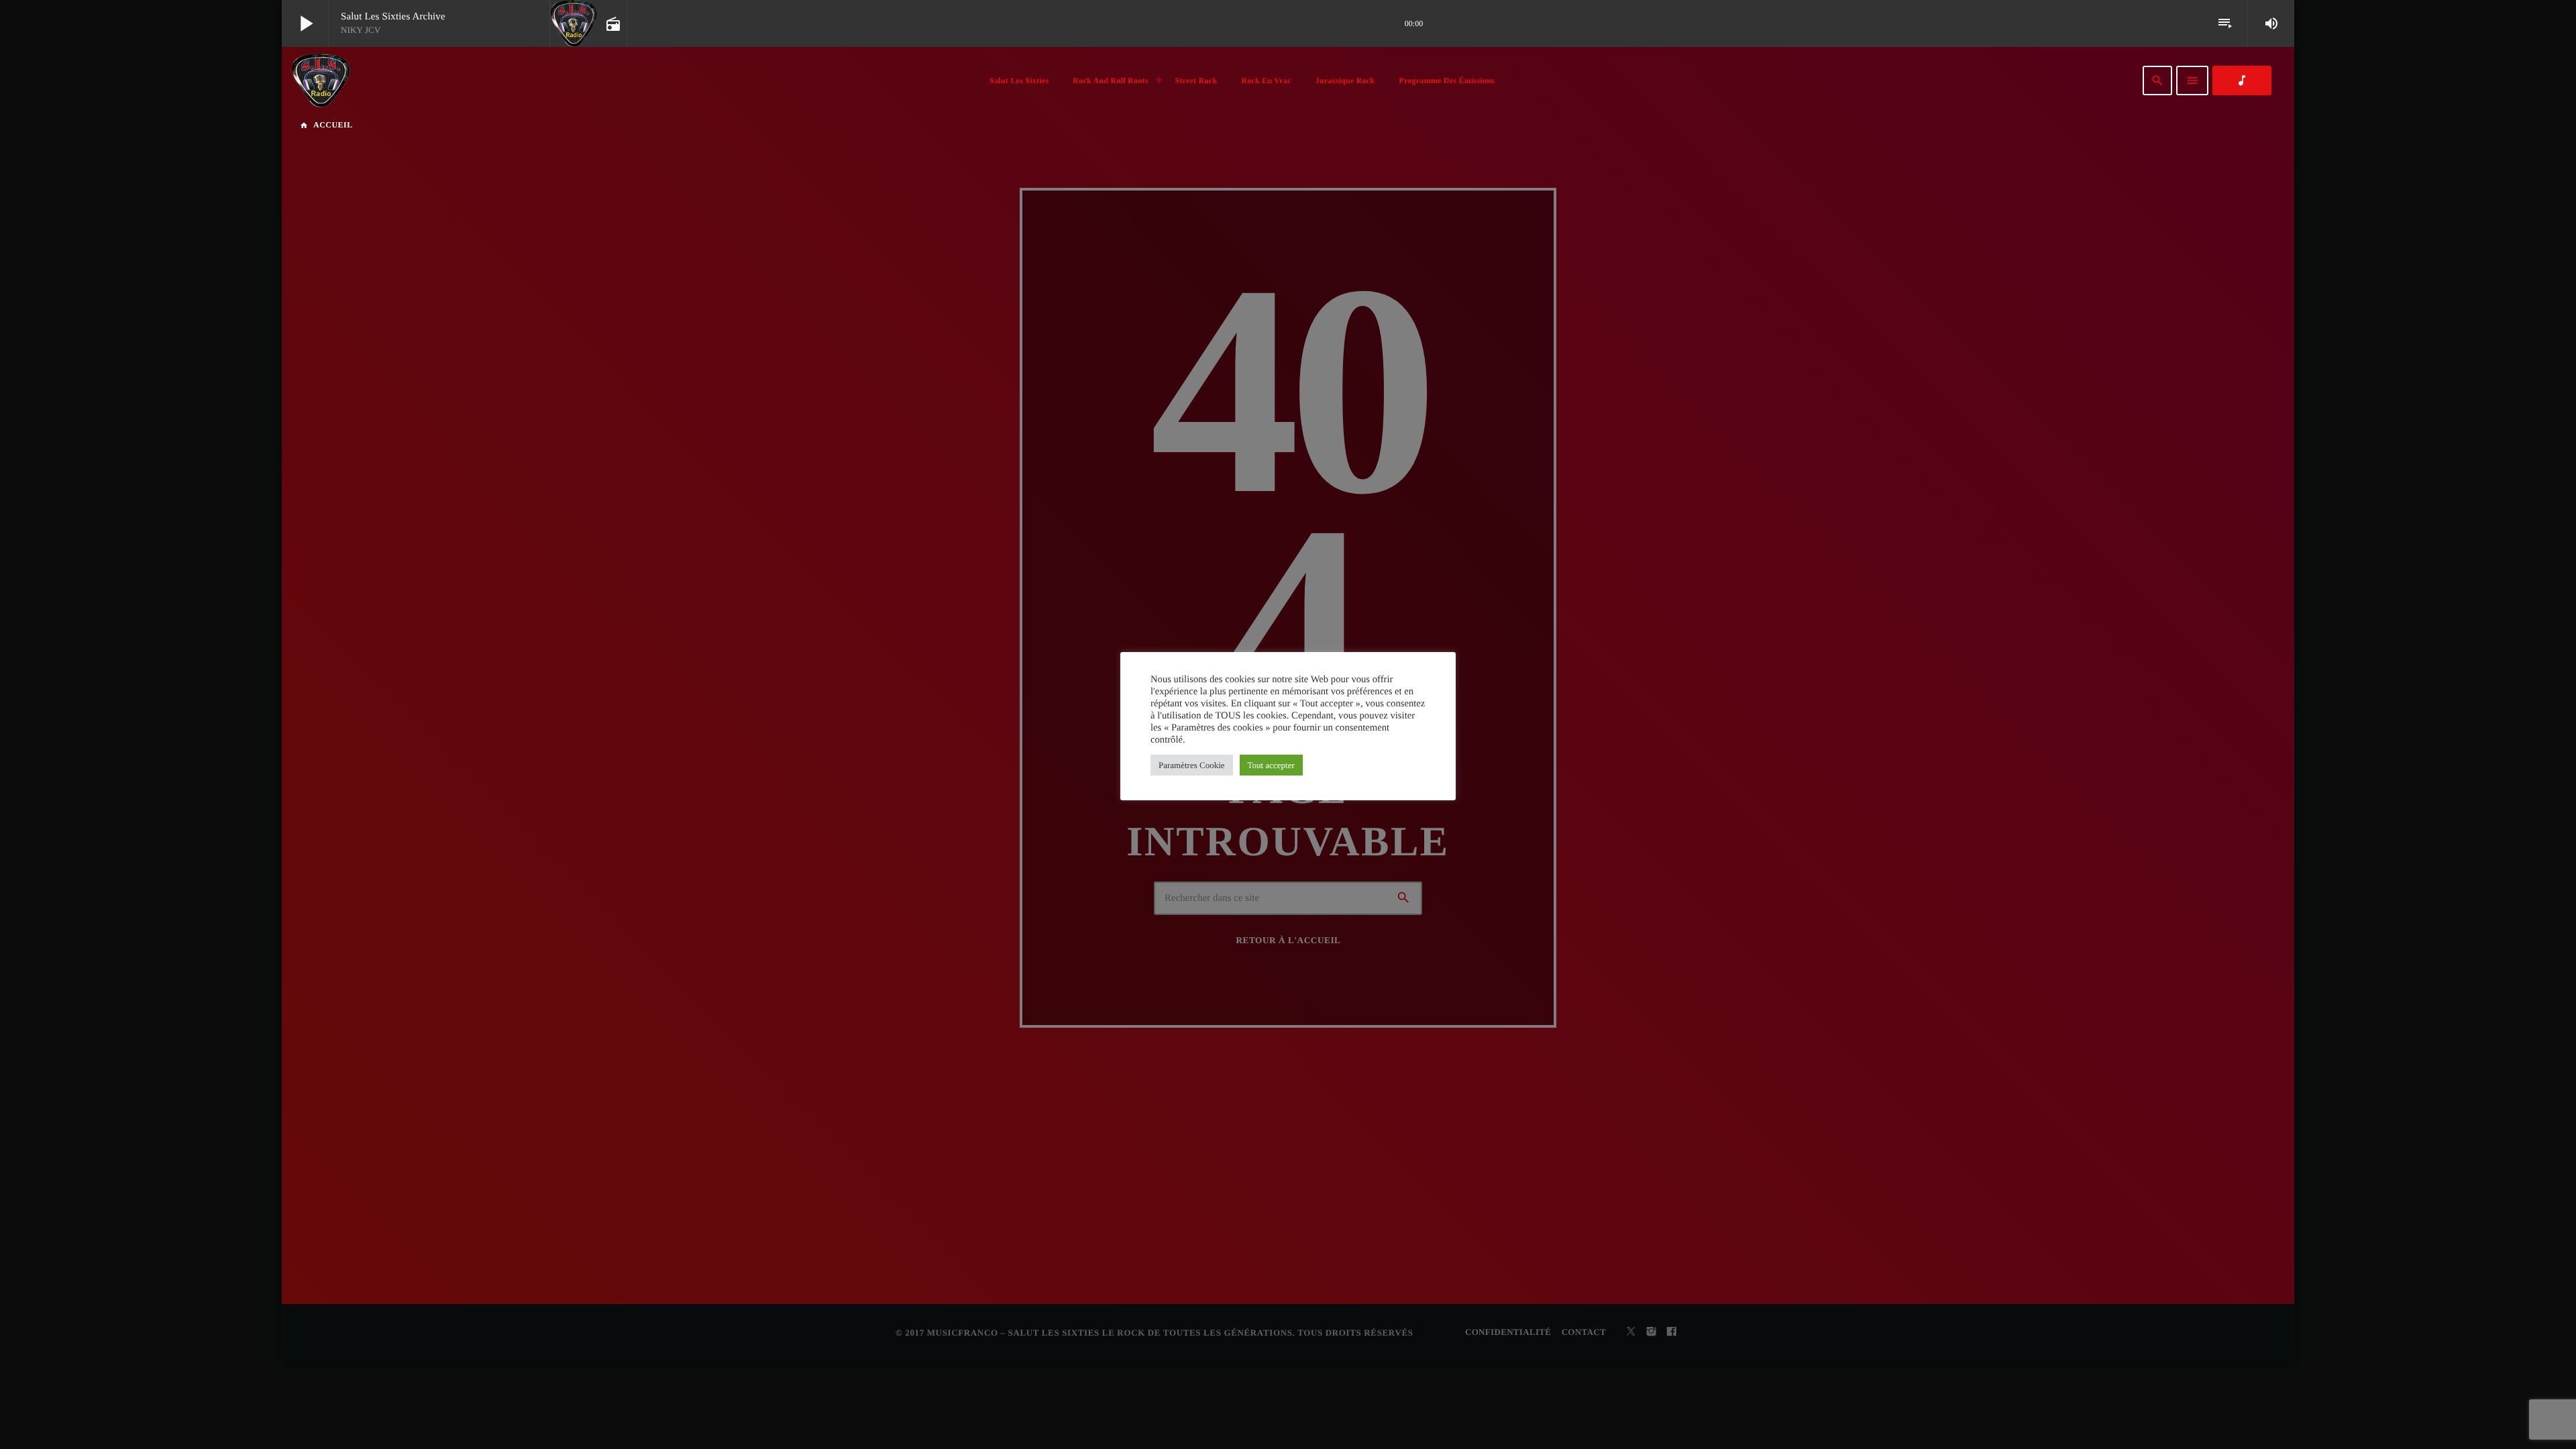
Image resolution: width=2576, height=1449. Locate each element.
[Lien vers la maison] (321, 80)
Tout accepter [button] (1271, 765)
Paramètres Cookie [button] (1192, 765)
